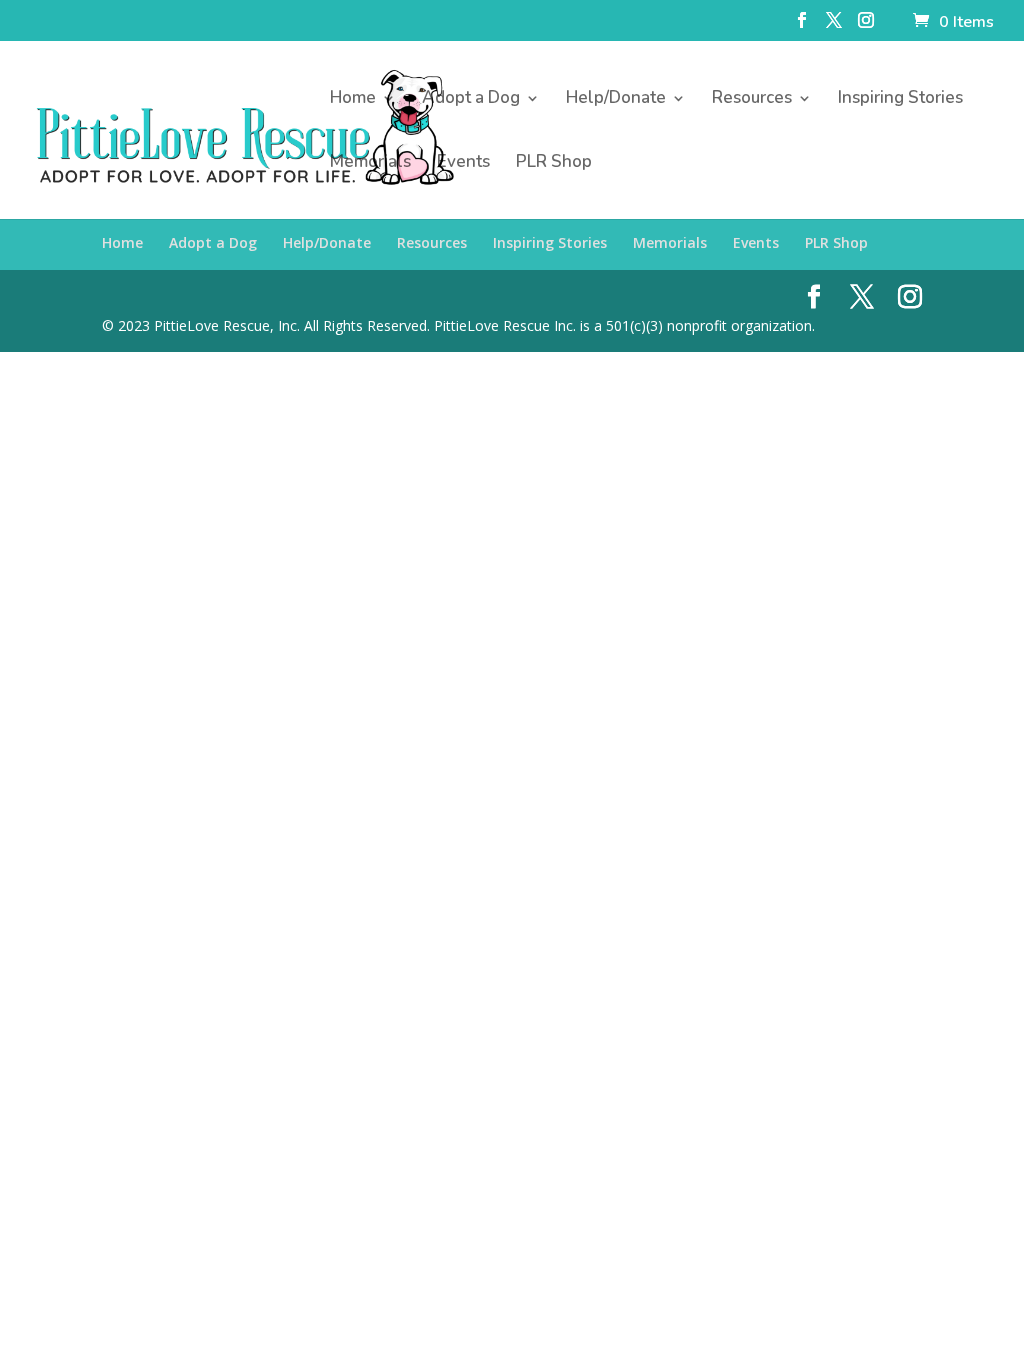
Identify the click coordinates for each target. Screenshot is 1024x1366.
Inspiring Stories (900, 100)
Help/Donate (616, 100)
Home (353, 100)
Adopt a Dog (471, 100)
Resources (752, 100)
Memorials (370, 164)
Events (463, 164)
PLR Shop (554, 164)
